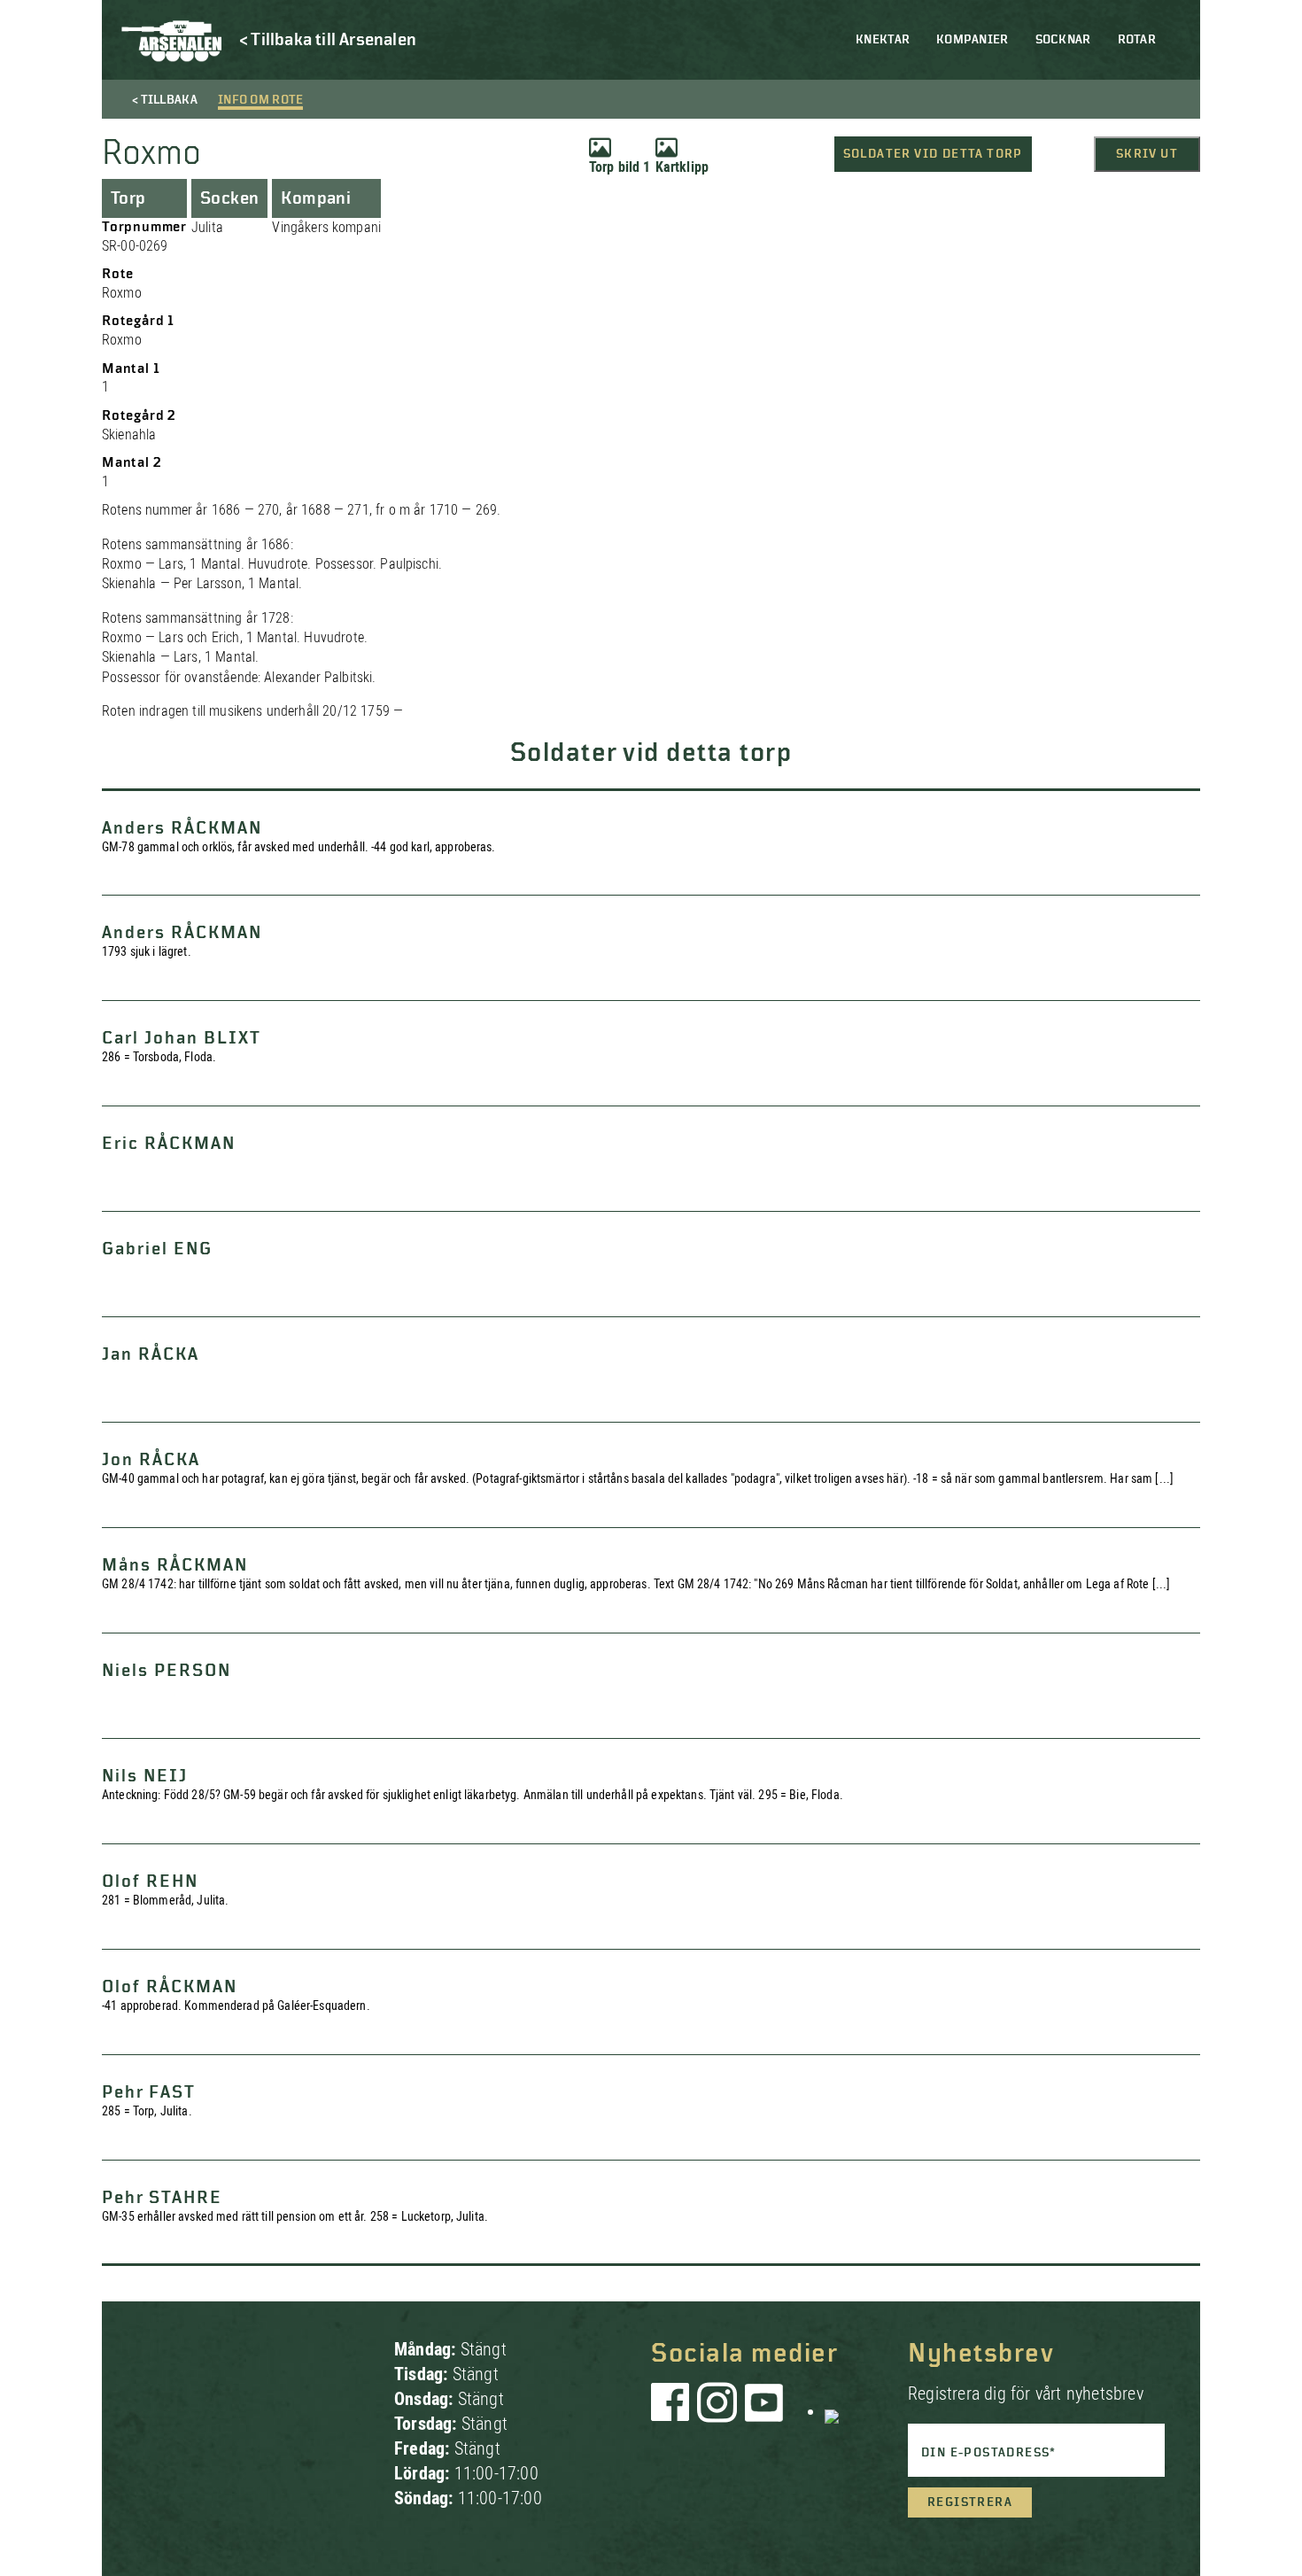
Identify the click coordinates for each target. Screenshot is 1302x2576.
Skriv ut (1147, 154)
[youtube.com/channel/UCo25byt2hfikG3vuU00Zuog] (764, 2411)
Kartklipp (682, 167)
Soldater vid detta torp (933, 154)
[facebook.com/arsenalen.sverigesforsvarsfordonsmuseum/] (673, 2411)
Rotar (1137, 40)
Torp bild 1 (620, 167)
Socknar (1063, 40)
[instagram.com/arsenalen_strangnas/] (717, 2411)
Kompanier (973, 40)
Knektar (883, 40)
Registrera (970, 2502)
